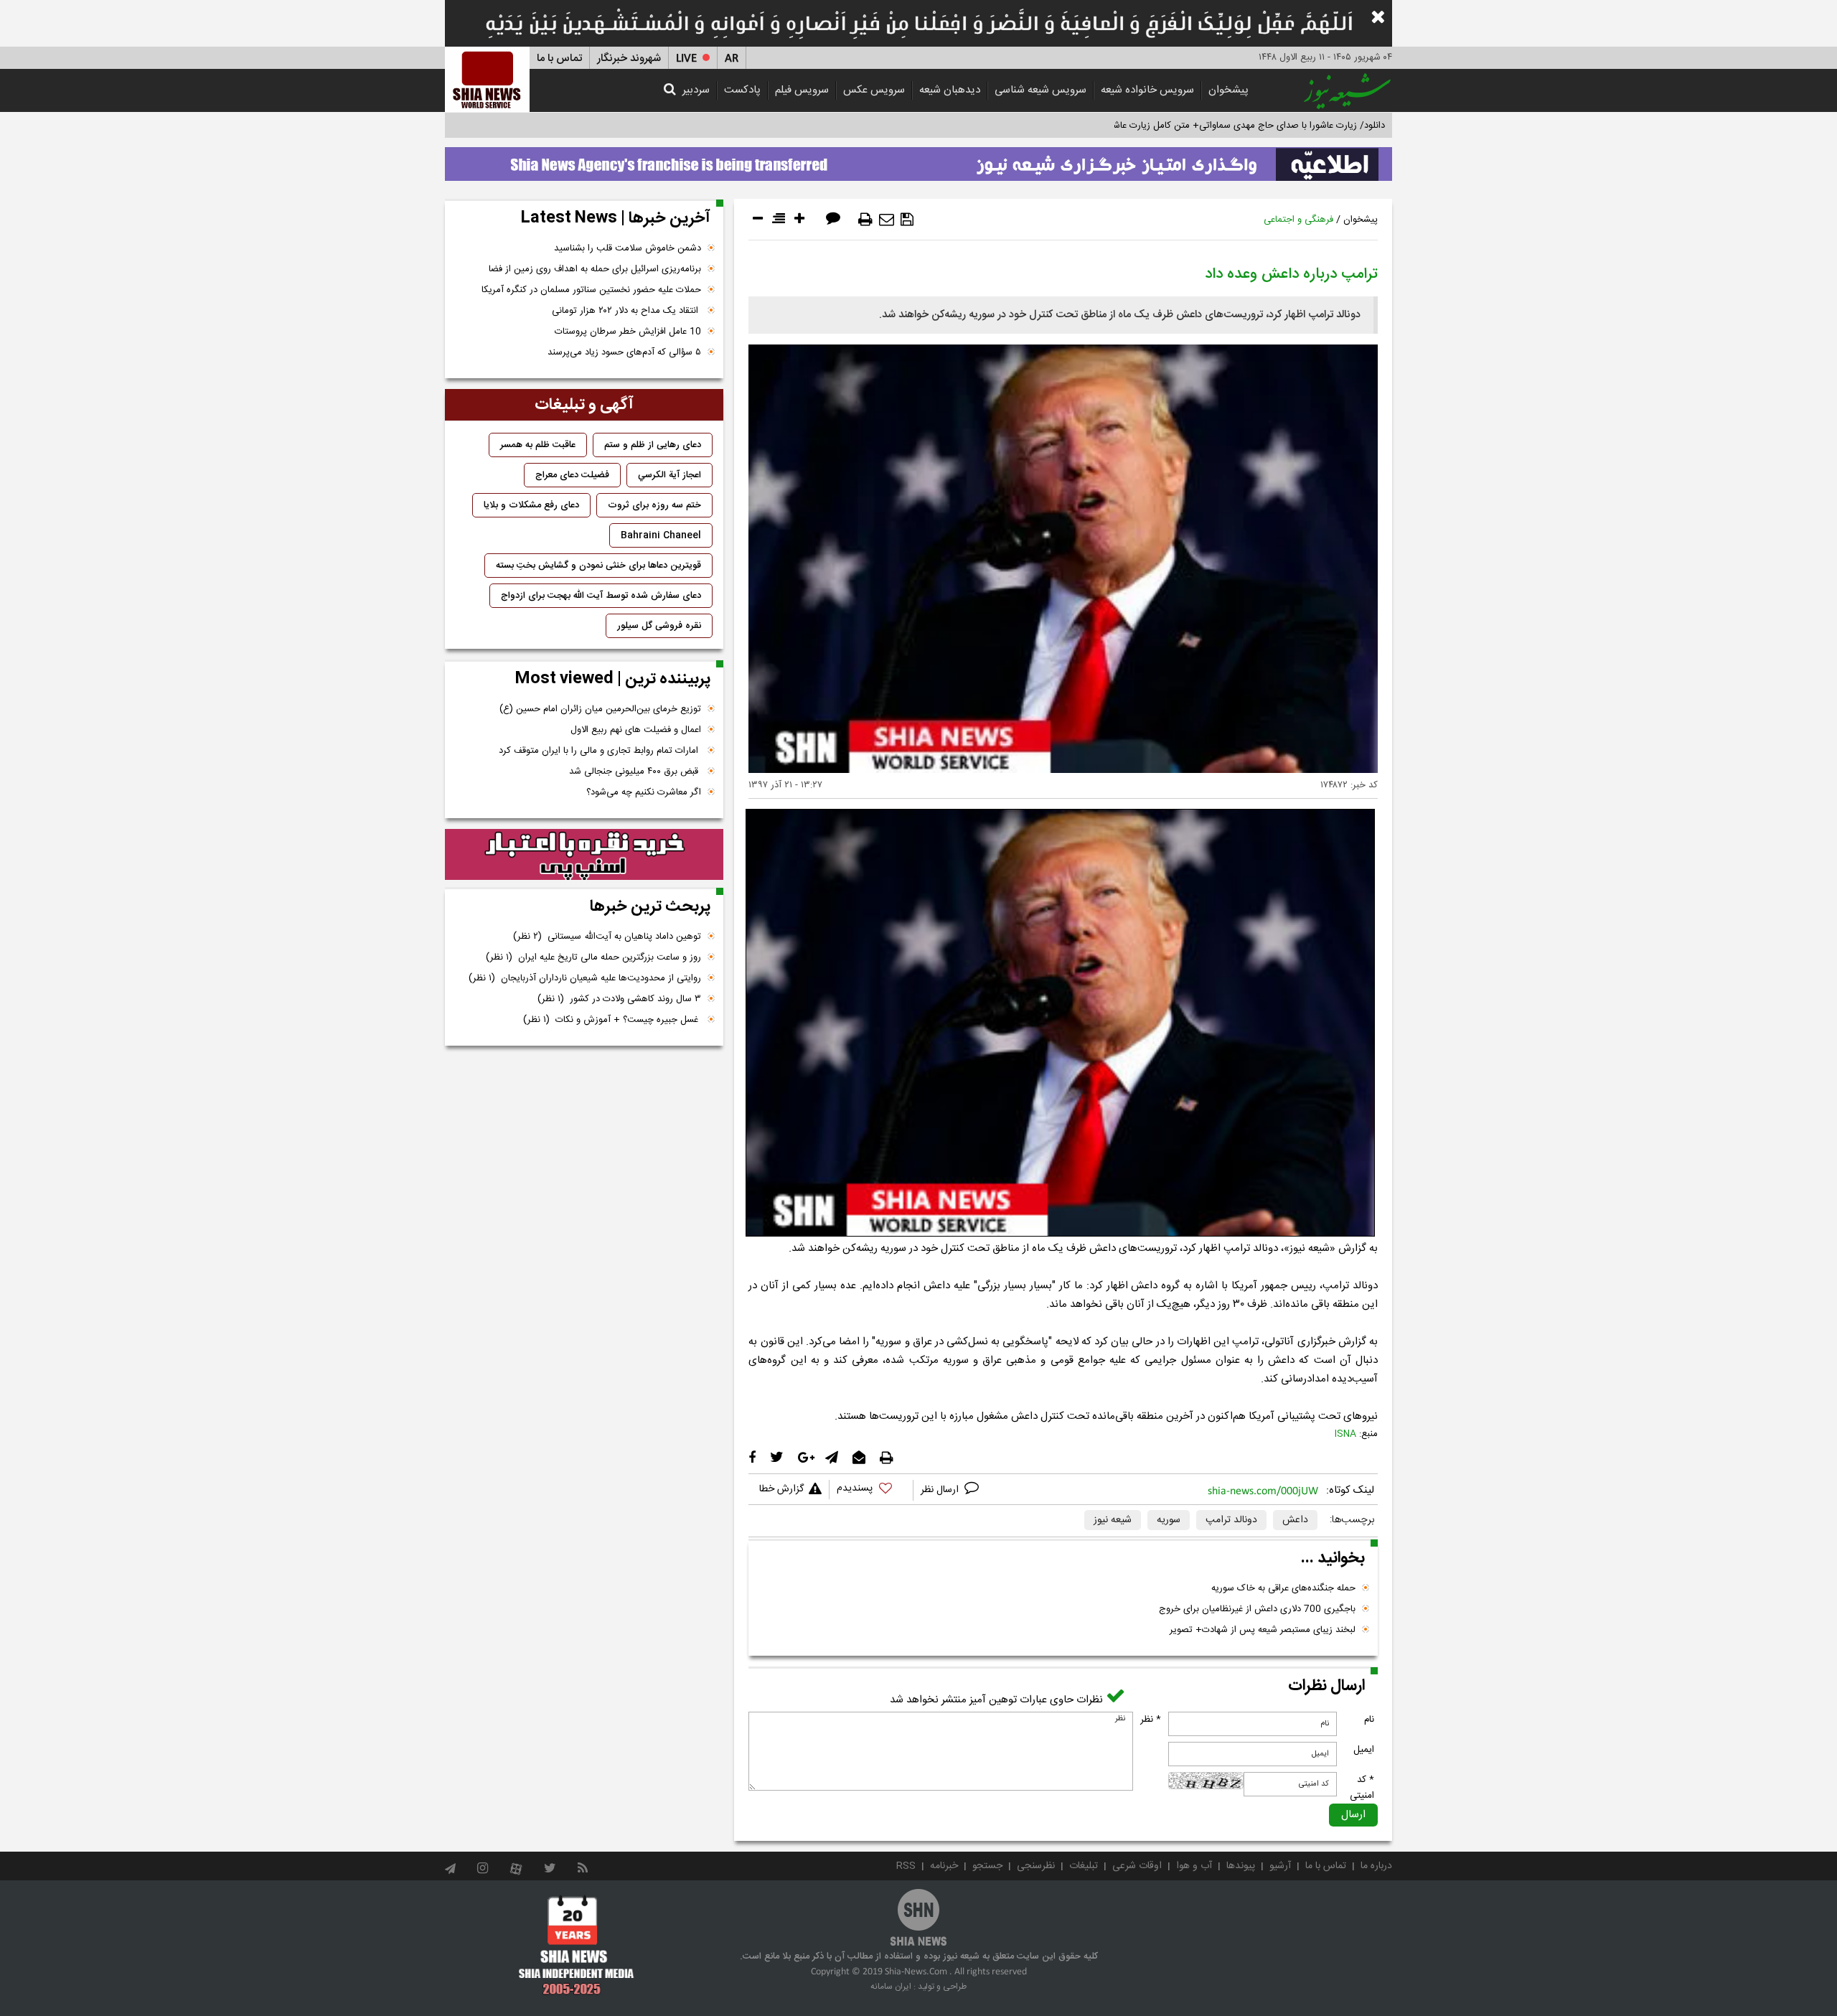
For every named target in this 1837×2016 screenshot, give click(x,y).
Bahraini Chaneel (661, 535)
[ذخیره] (907, 220)
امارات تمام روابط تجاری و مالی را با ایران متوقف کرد (600, 751)
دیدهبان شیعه (950, 90)
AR (732, 58)
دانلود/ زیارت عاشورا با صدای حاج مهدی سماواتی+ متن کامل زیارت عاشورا (1244, 126)
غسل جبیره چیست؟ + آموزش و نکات (612, 1020)
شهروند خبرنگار (629, 58)
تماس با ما (559, 58)
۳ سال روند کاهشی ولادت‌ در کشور (619, 999)
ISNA (1345, 1434)
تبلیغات (1084, 1866)
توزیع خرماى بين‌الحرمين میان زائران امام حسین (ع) (600, 709)
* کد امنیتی (1362, 1788)
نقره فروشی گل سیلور (659, 626)
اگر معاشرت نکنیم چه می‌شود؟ (644, 792)
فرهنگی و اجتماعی (1298, 220)
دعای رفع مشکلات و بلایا (531, 505)
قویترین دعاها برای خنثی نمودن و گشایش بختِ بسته (598, 566)
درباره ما (1376, 1866)
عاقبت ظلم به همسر (538, 445)
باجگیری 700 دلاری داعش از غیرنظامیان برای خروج (1257, 1609)
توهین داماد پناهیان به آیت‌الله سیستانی (607, 937)
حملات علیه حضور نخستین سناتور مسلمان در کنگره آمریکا (591, 290)
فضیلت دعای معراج (572, 475)
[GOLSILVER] (584, 855)
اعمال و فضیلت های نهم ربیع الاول (636, 730)
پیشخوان (1228, 90)
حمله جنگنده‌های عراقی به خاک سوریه (1283, 1588)
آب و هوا (1194, 1866)
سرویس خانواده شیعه (1147, 90)
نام (1369, 1720)
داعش (1295, 1520)
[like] (871, 1490)
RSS (906, 1866)
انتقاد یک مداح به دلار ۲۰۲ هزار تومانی (626, 311)
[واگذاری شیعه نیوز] (918, 160)
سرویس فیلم (802, 90)
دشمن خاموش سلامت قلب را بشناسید (628, 248)
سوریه (1169, 1520)
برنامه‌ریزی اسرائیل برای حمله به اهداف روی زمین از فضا (595, 269)
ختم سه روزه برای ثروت (654, 505)
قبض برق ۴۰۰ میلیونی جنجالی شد (635, 772)
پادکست (742, 90)
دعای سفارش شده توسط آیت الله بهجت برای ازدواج (601, 596)
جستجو (987, 1866)
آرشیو (1280, 1866)
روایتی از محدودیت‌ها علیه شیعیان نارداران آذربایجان (585, 978)
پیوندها (1241, 1866)
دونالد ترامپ (1231, 1520)
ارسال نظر (941, 1490)
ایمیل (1364, 1750)
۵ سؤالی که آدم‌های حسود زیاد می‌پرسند (624, 352)
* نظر (1151, 1720)
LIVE (686, 58)
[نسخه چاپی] (865, 220)
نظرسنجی (1036, 1866)
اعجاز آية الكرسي (670, 475)
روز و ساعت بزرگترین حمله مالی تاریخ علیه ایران (593, 957)
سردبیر (696, 90)
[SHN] (487, 79)
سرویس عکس (874, 90)
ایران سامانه (891, 1987)
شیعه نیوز (1113, 1520)
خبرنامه (944, 1866)
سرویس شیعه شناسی (1040, 90)
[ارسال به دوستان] (887, 220)
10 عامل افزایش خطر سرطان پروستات (628, 332)
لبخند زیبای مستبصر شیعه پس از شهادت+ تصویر (1263, 1630)
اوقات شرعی (1137, 1866)
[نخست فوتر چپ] (577, 1945)
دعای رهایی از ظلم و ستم (653, 445)
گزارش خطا (781, 1489)
